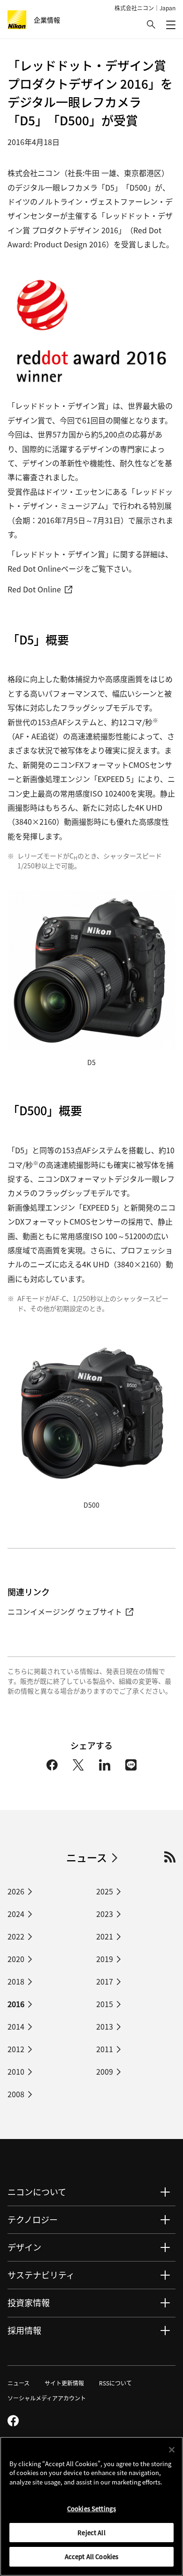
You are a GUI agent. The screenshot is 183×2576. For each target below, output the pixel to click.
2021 (105, 1936)
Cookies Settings (91, 2509)
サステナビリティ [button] (41, 2275)
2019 (105, 1959)
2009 (105, 2071)
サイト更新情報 (64, 2383)
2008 (16, 2094)
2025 (105, 1891)
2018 (16, 1981)
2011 (105, 2049)
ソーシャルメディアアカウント (47, 2398)
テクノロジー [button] (33, 2219)
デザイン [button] (24, 2247)
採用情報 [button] (24, 2330)
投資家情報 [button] (29, 2302)
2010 (16, 2071)
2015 (105, 2004)
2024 (16, 1914)
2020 (16, 1959)
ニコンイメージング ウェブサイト (65, 1611)
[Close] (172, 2450)
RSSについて (115, 2383)
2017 (105, 1981)
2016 (16, 2004)
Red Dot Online (34, 589)
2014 (16, 2026)
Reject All (91, 2533)
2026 (16, 1891)
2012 (16, 2049)
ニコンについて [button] (37, 2192)
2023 (105, 1914)
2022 (16, 1936)
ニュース (87, 1857)
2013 (105, 2026)
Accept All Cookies (91, 2557)
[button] (151, 24)
